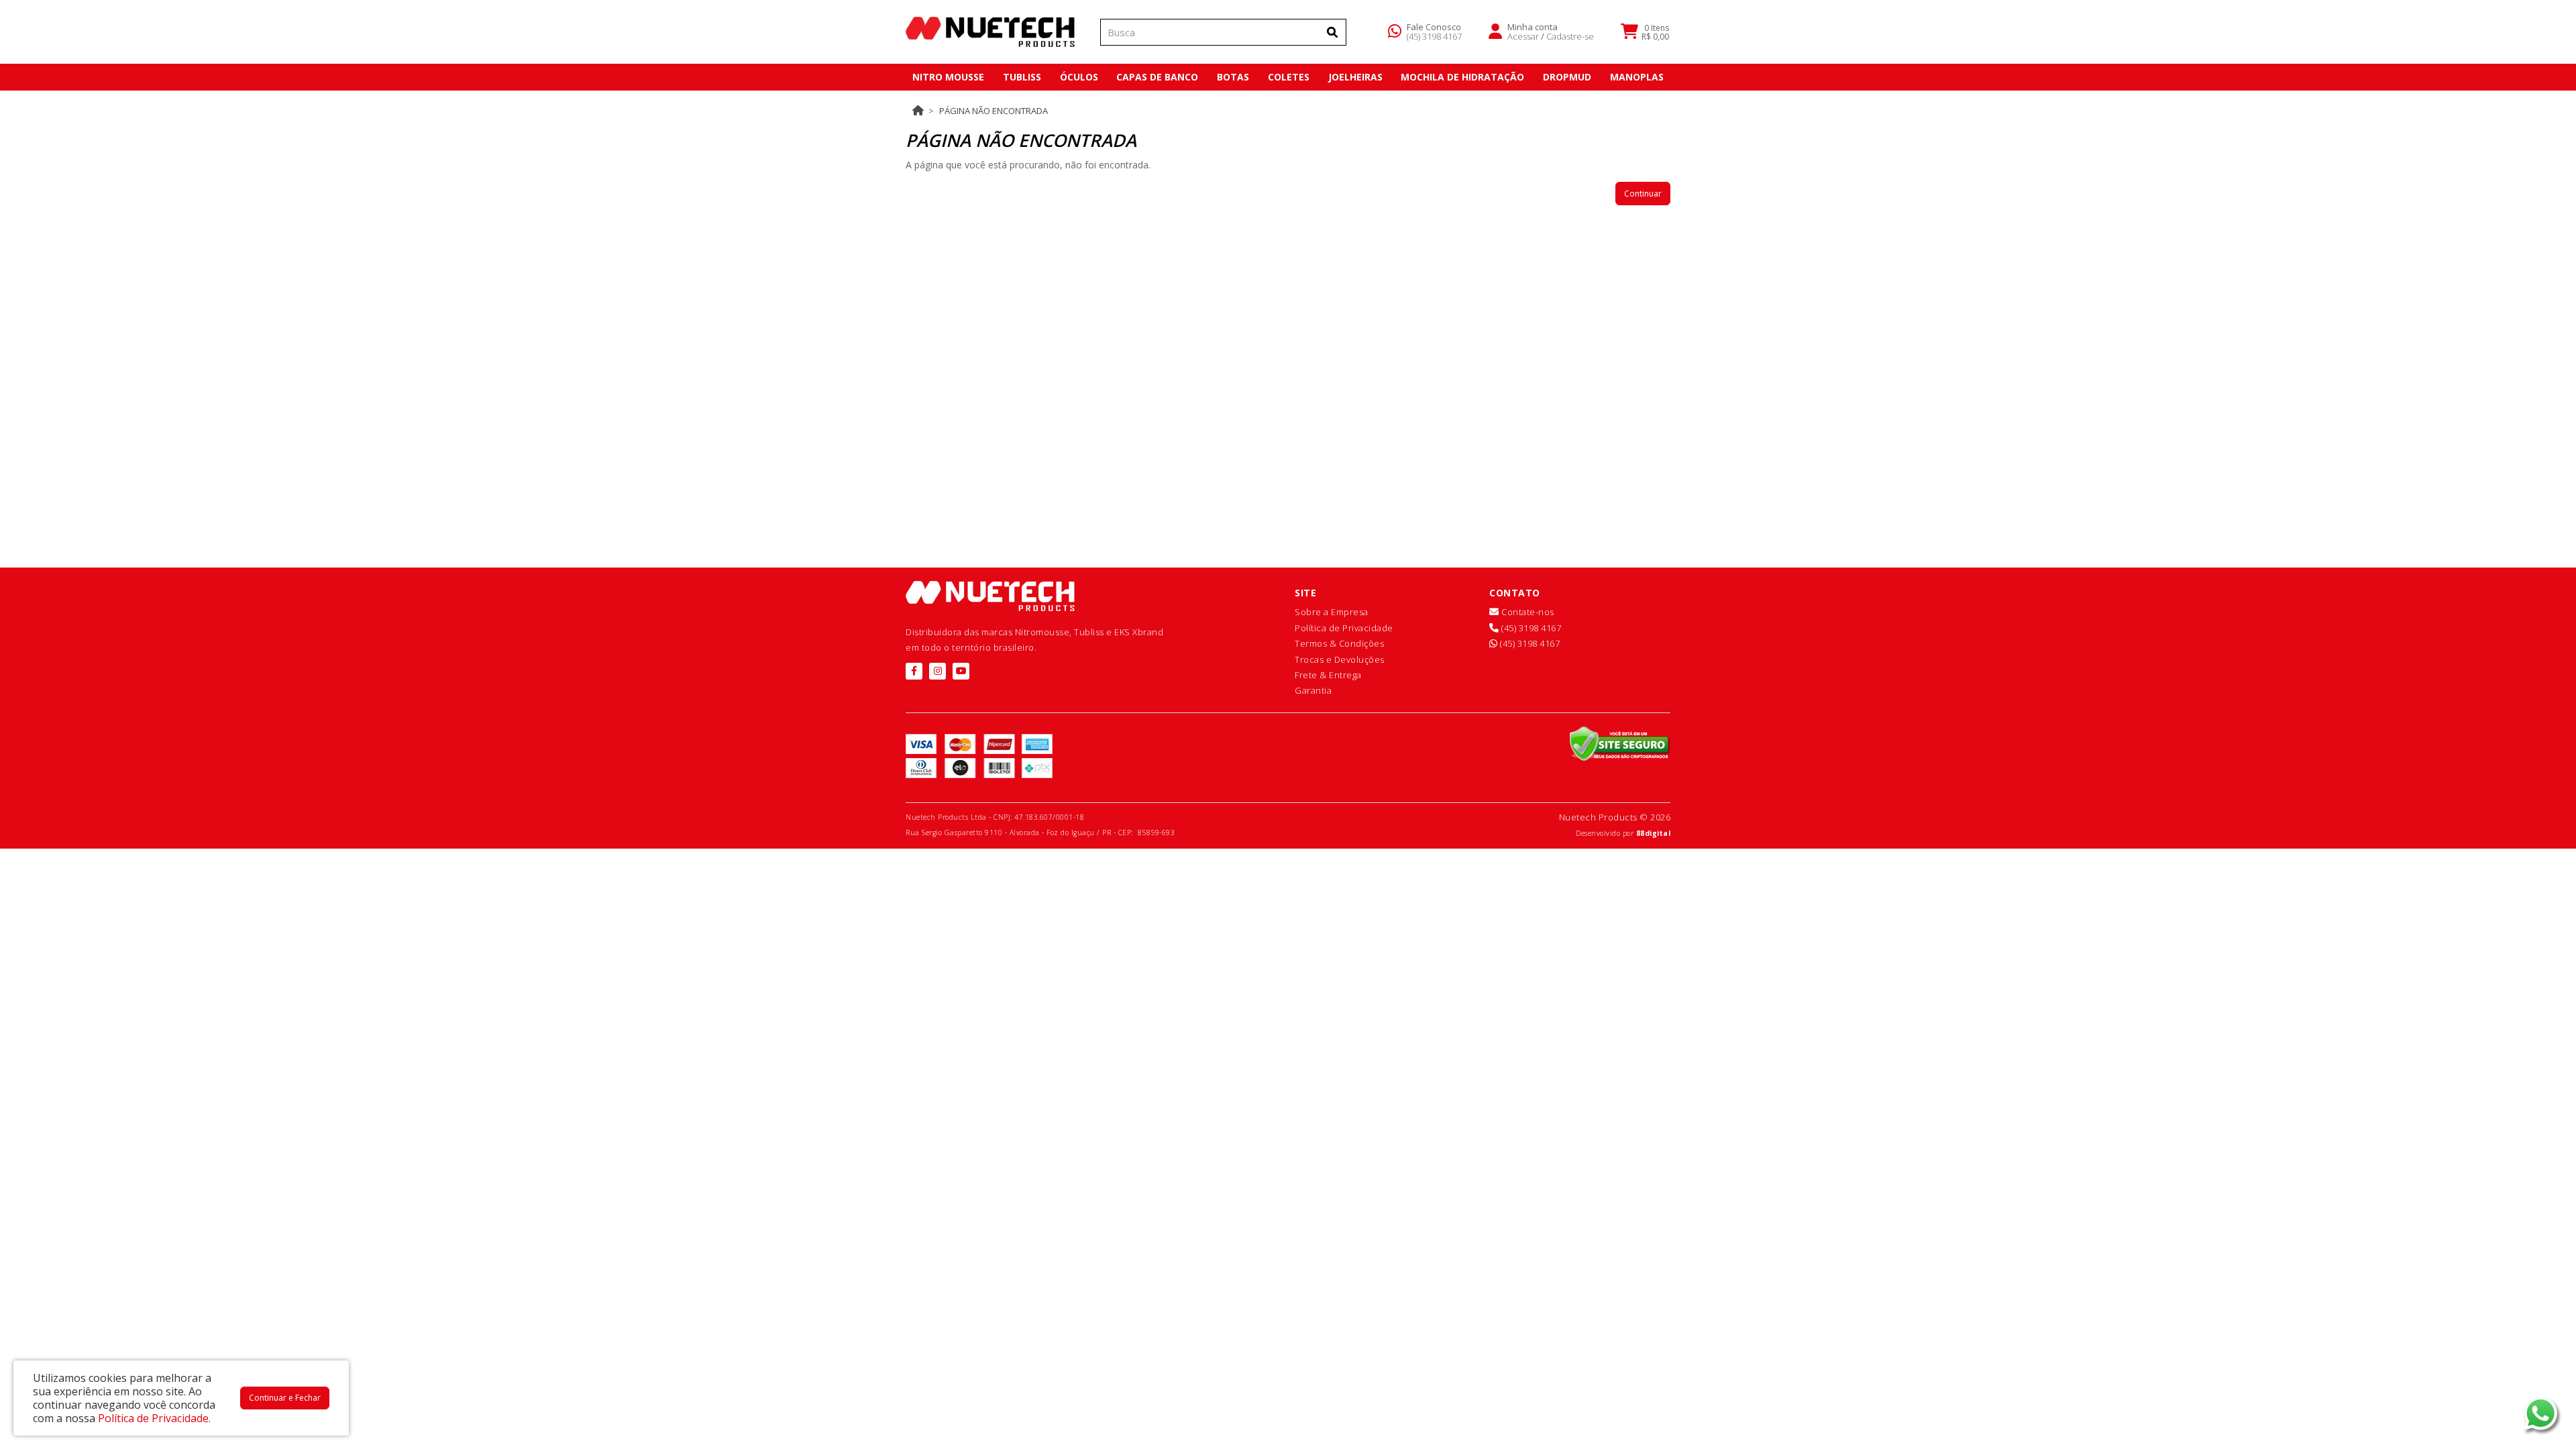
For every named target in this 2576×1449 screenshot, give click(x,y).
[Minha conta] (1495, 30)
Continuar (1643, 194)
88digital (1654, 833)
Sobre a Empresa (1332, 612)
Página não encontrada (994, 111)
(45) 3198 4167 (1434, 36)
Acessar (1523, 36)
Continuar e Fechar (285, 1398)
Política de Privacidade (1344, 628)
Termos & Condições (1339, 643)
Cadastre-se (1570, 36)
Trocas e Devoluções (1340, 659)
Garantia (1313, 690)
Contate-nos (1527, 612)
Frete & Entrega (1328, 675)
